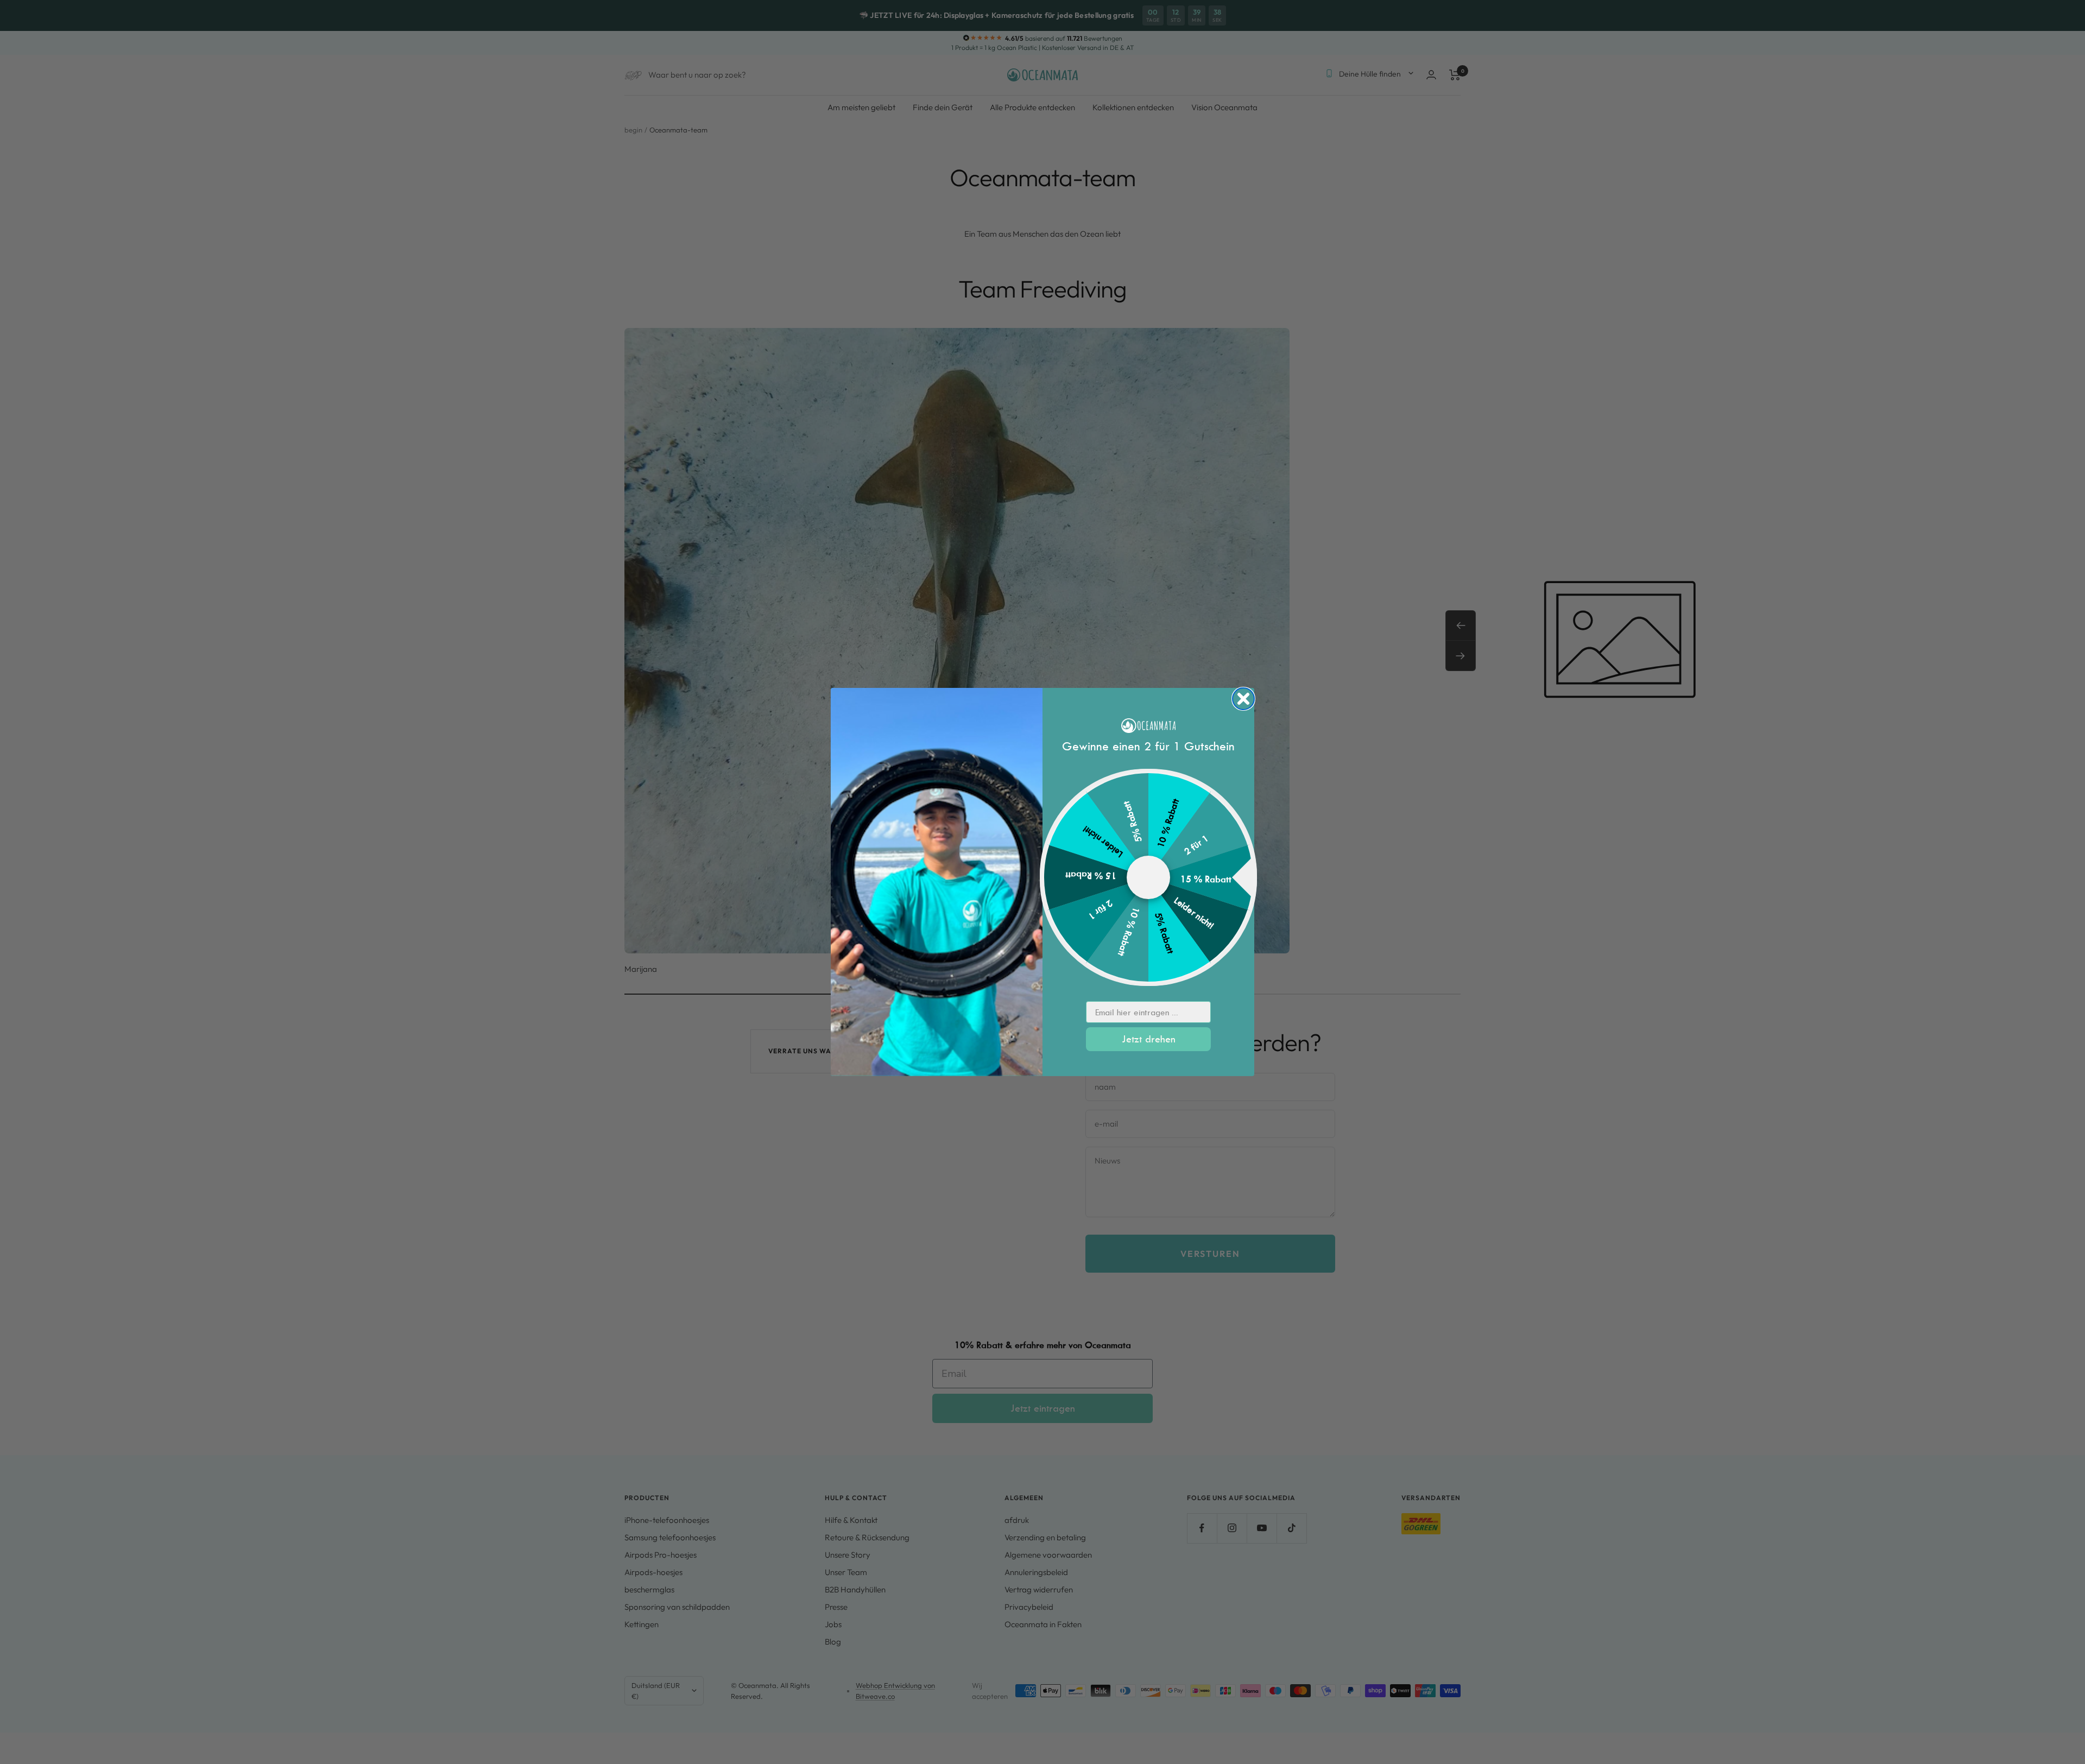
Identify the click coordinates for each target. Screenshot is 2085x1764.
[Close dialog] (1243, 699)
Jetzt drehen (1149, 1039)
